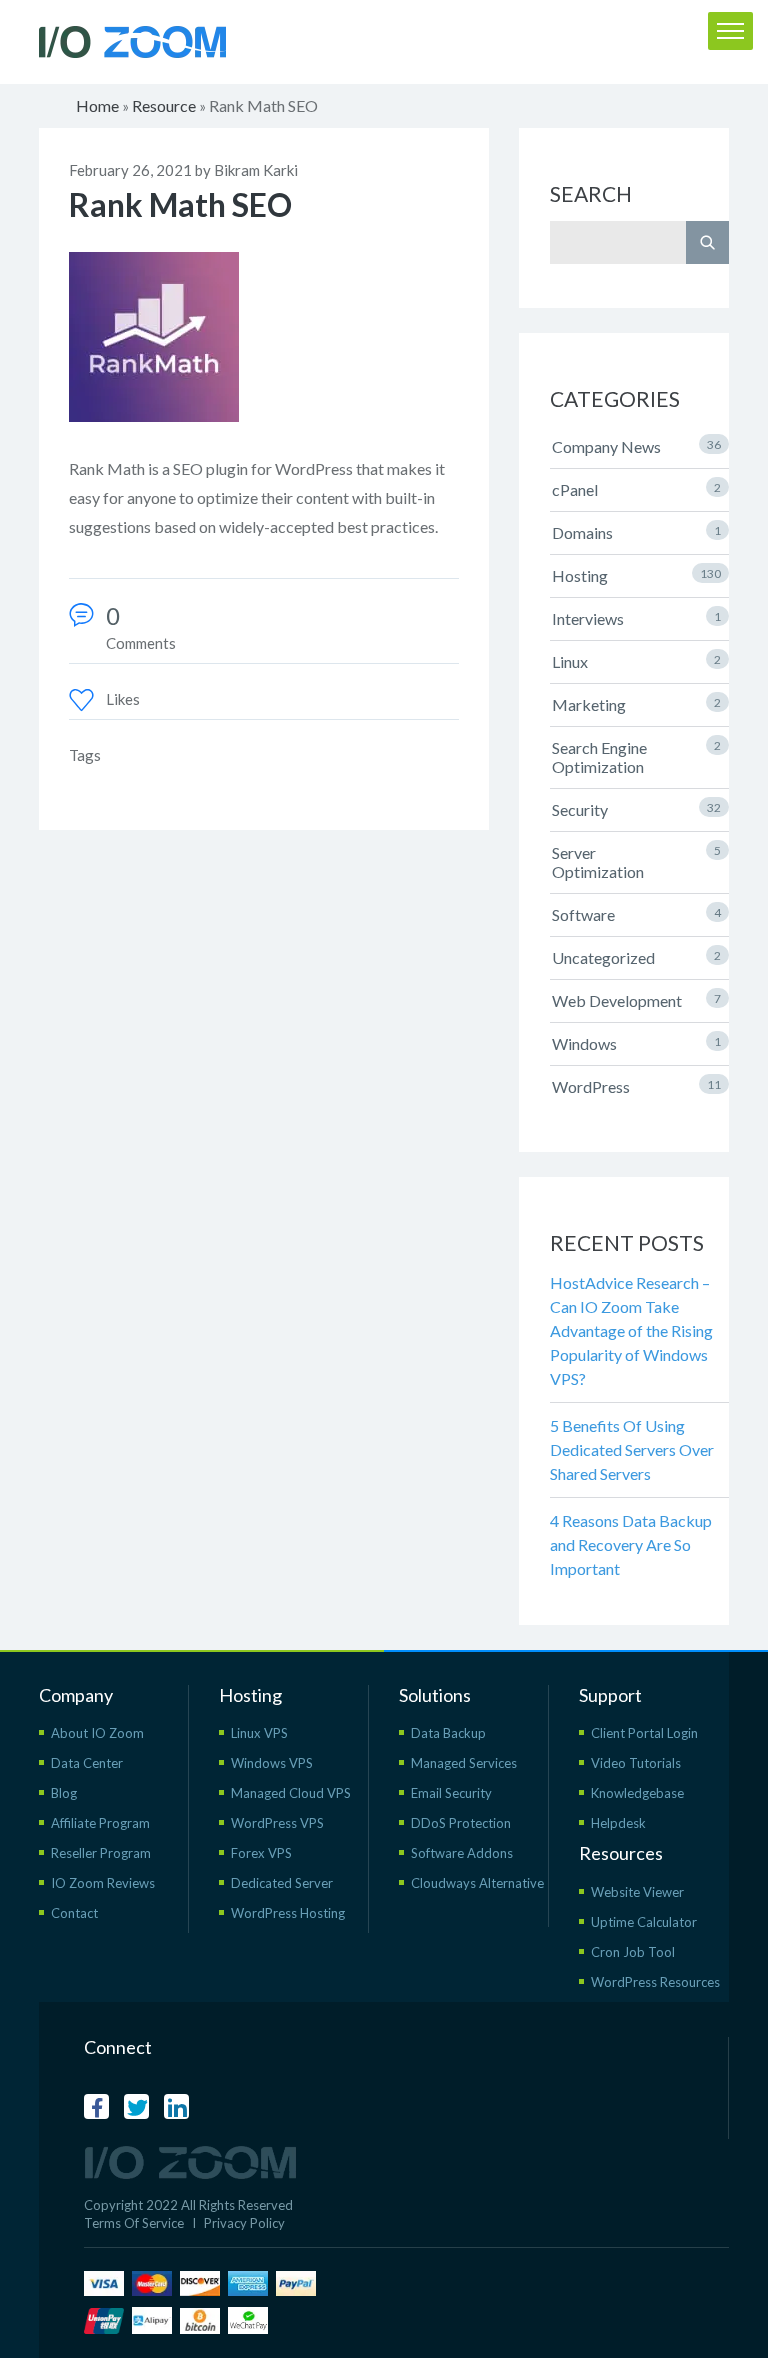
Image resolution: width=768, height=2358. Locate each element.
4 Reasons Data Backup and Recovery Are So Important (631, 1544)
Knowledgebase (637, 1793)
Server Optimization (636, 862)
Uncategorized (636, 957)
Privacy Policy (244, 2223)
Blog (64, 1793)
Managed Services (464, 1763)
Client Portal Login (644, 1733)
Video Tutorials (636, 1763)
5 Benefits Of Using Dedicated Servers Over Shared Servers (632, 1449)
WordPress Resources (655, 1982)
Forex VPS (261, 1853)
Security (636, 809)
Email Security (451, 1793)
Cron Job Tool (633, 1952)
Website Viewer (637, 1892)
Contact (74, 1913)
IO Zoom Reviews (103, 1883)
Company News (636, 446)
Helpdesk (618, 1823)
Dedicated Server (282, 1883)
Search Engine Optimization (636, 757)
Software (636, 914)
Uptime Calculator (644, 1922)
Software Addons (462, 1853)
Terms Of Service (134, 2223)
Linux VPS (259, 1733)
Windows (636, 1043)
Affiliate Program (100, 1823)
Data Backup (448, 1733)
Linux (636, 661)
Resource (164, 105)
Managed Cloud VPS (291, 1793)
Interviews (636, 618)
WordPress (636, 1086)
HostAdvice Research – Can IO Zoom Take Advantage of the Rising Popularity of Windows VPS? (631, 1330)
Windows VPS (272, 1763)
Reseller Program (101, 1853)
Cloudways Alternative (477, 1883)
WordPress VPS (277, 1823)
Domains (636, 532)
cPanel (636, 489)
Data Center (87, 1763)
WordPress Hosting (288, 1913)
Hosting (636, 575)
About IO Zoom (97, 1733)
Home (97, 105)
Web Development (636, 1000)
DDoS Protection (461, 1823)
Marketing (636, 704)
